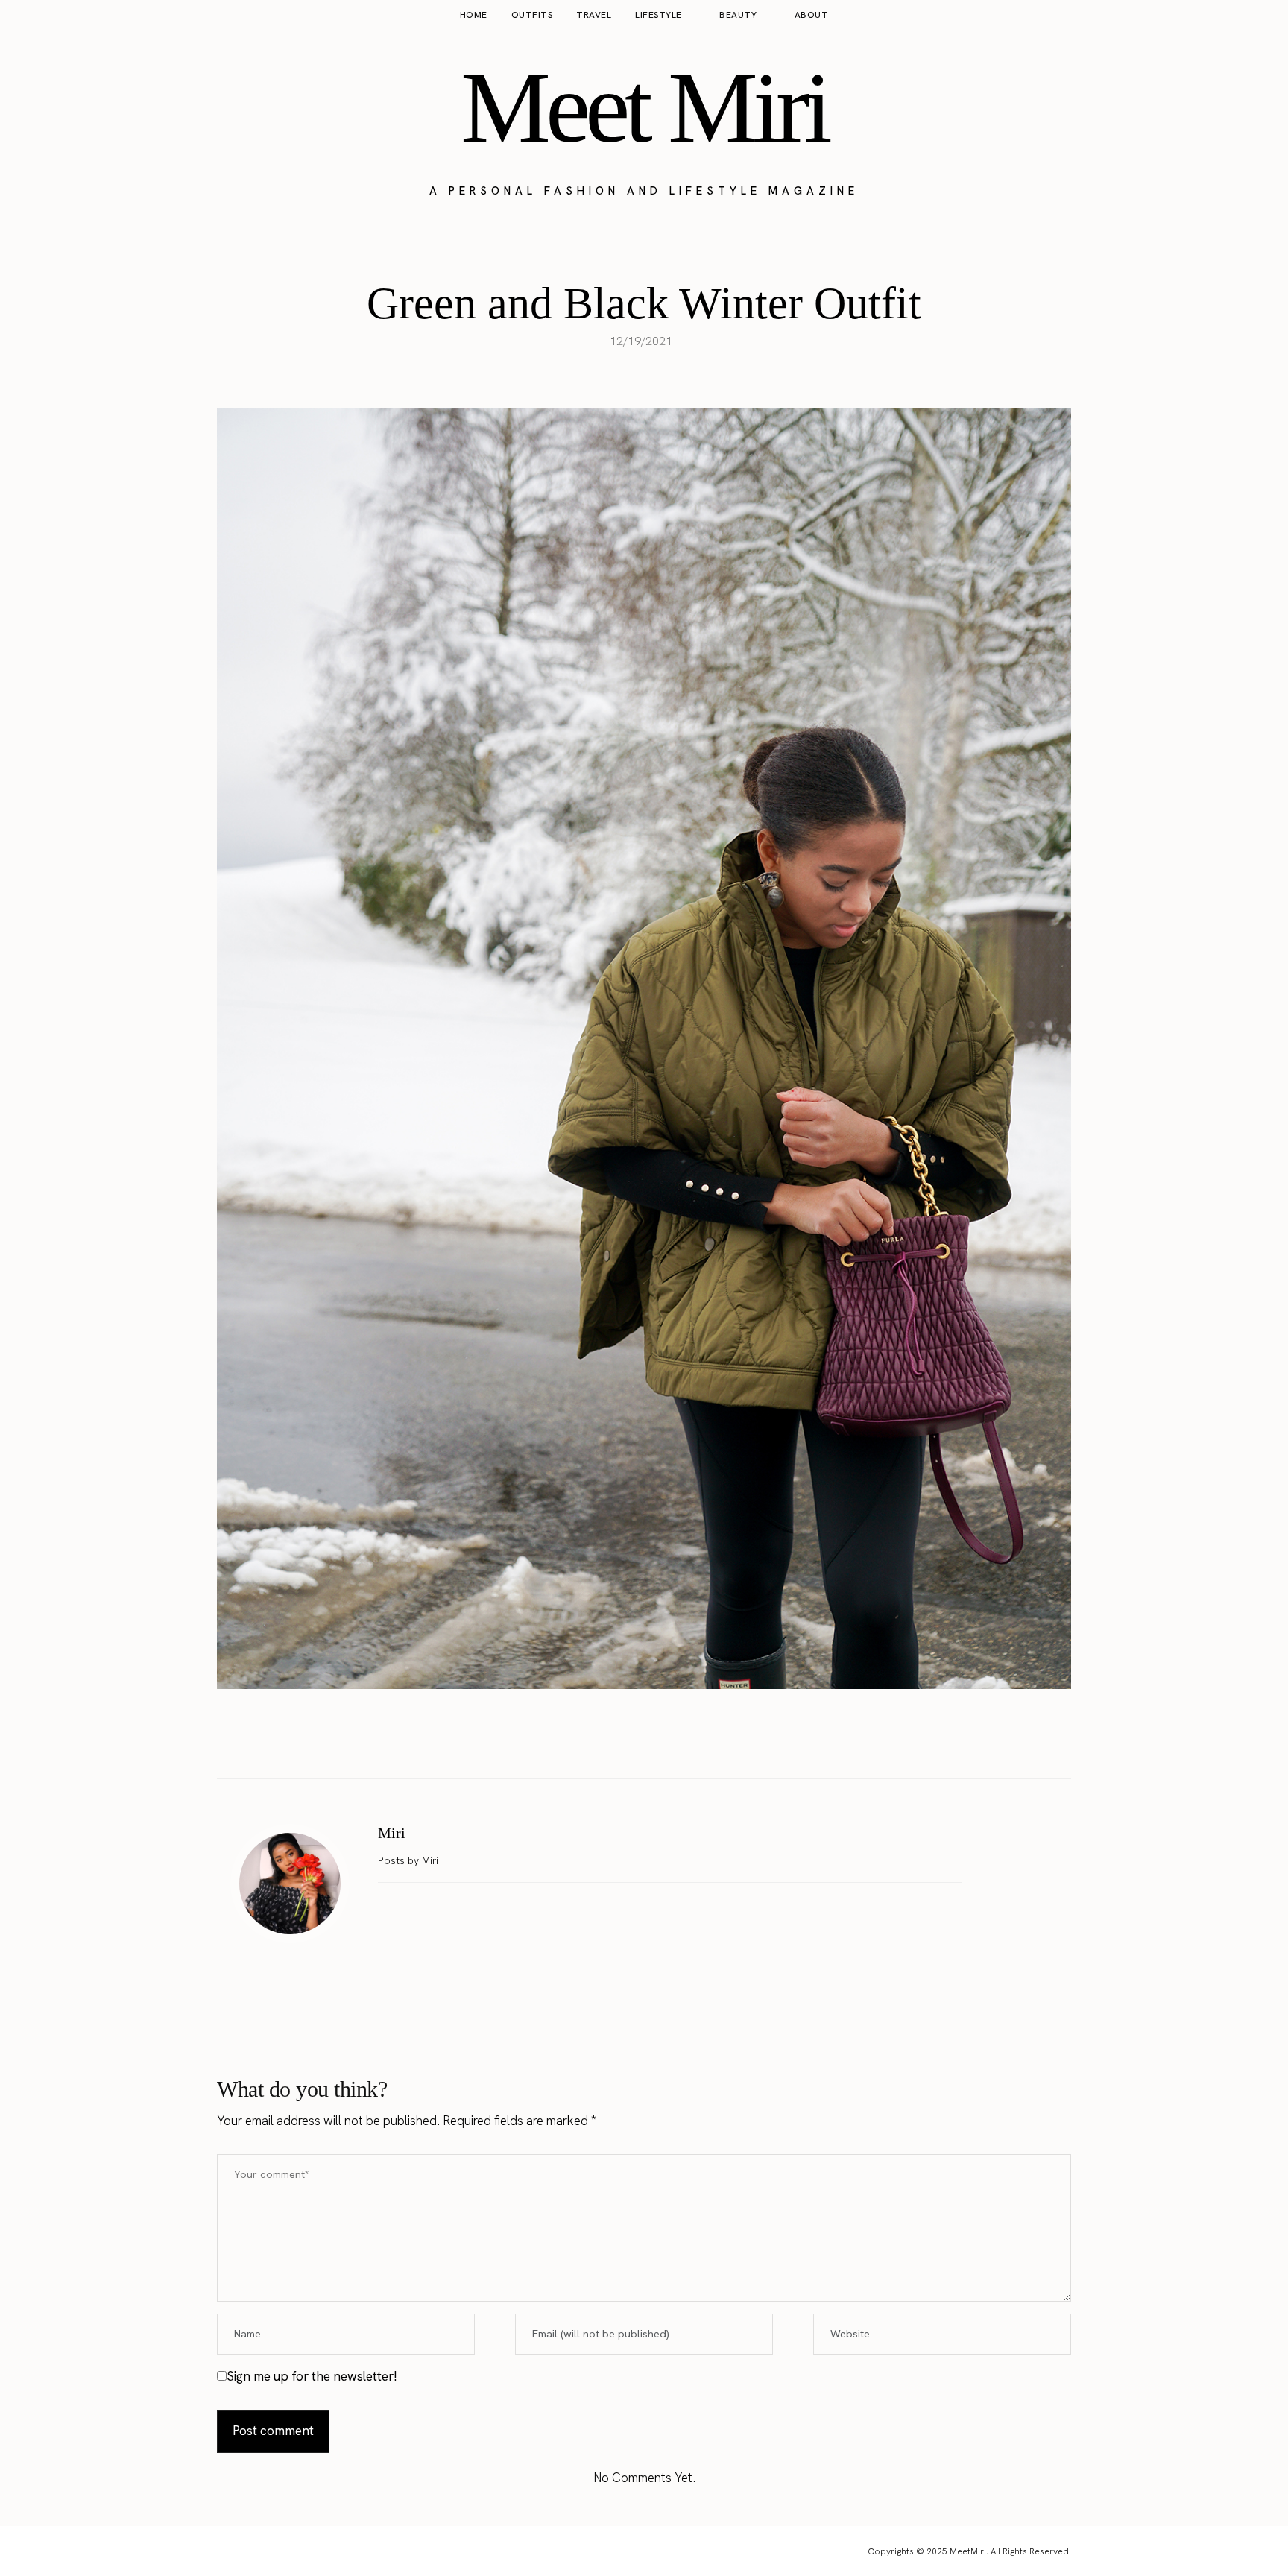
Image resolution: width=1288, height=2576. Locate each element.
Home (474, 15)
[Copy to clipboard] (691, 1741)
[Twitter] (628, 1741)
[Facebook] (597, 1741)
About (812, 15)
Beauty (738, 15)
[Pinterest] (660, 1741)
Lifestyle (659, 15)
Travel (594, 15)
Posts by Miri (410, 1860)
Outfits (532, 15)
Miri (392, 1833)
